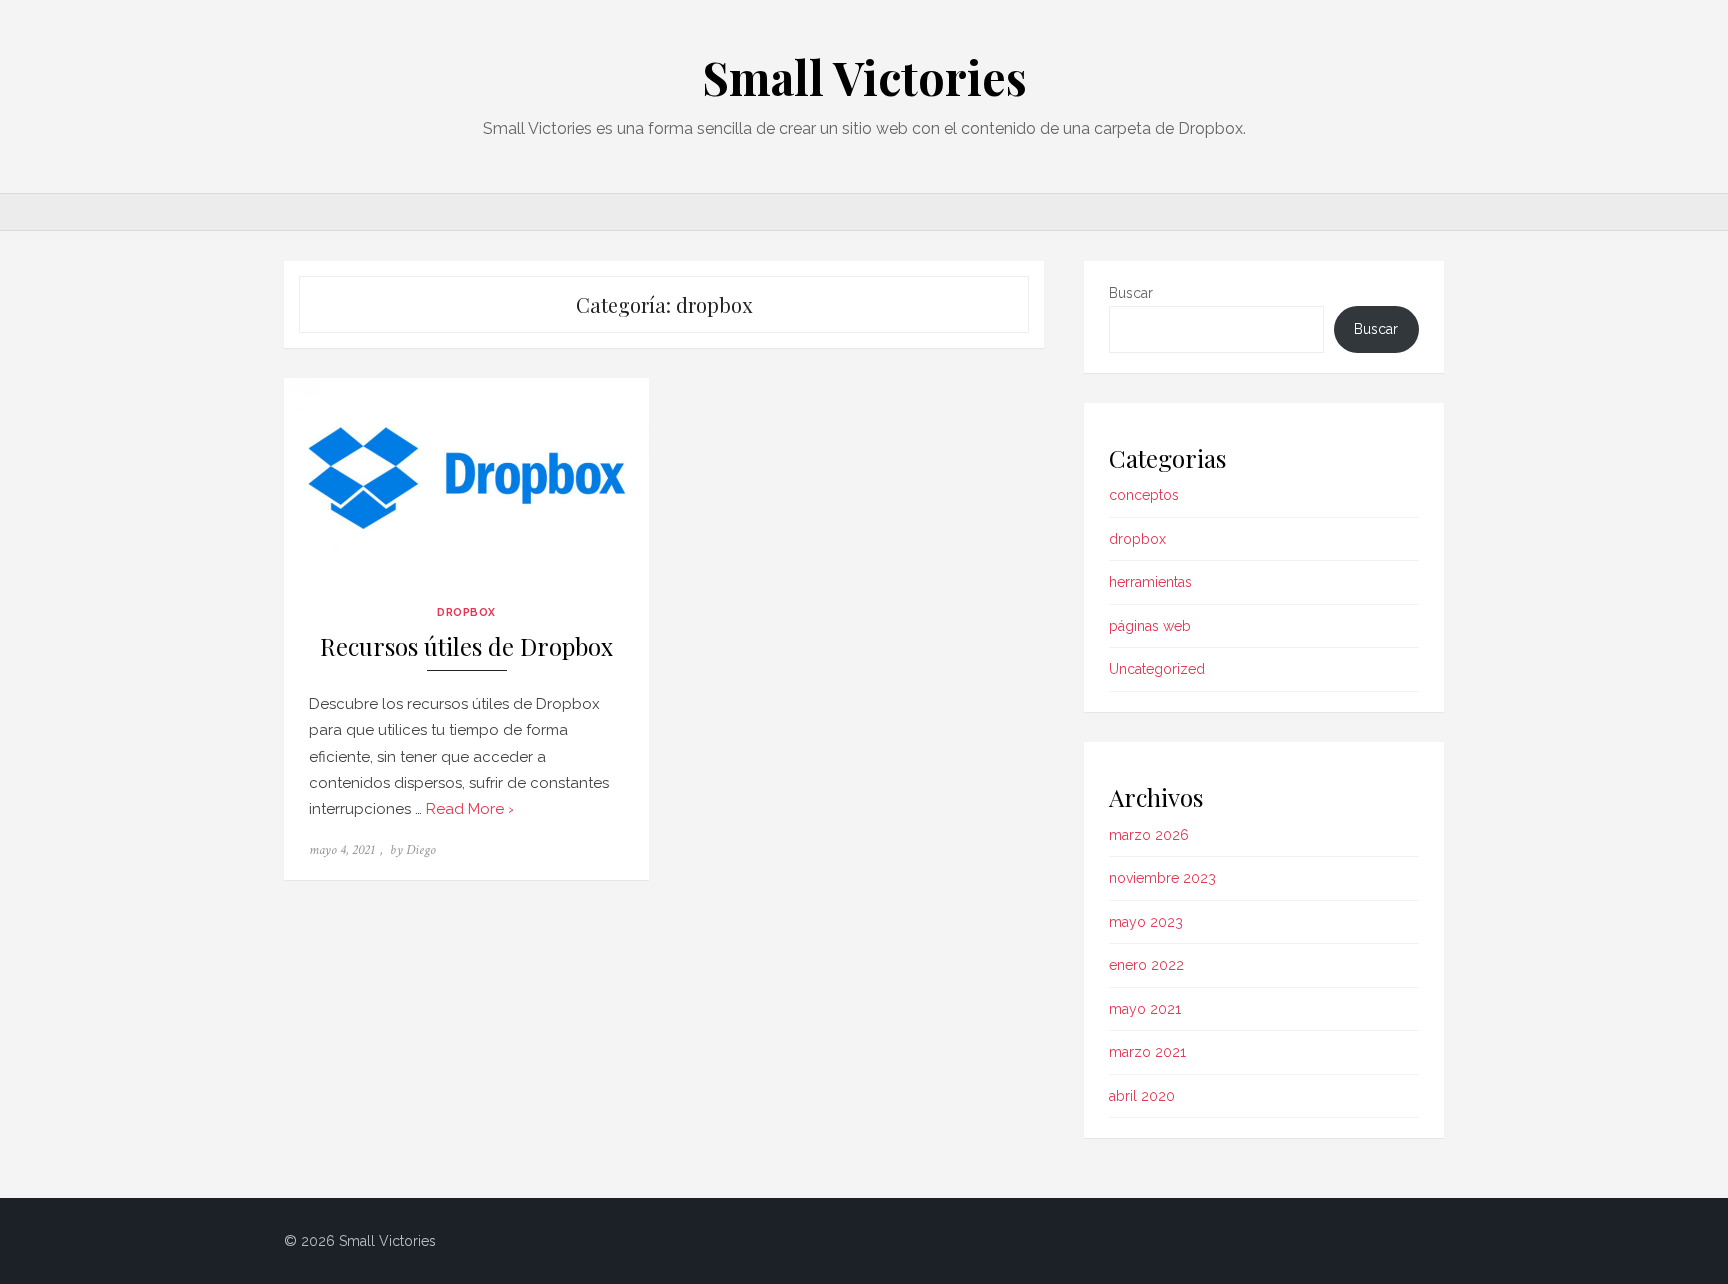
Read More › (470, 809)
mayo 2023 (1146, 922)
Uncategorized (1157, 669)
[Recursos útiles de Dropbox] (466, 480)
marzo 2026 (1149, 835)
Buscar (1131, 293)
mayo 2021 (1145, 1009)
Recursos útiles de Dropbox (466, 646)
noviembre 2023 (1162, 878)
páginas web (1150, 626)
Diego (421, 850)
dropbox (466, 612)
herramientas (1150, 582)
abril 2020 (1142, 1096)
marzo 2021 (1147, 1052)
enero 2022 (1146, 965)
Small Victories (864, 77)
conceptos (1144, 495)
